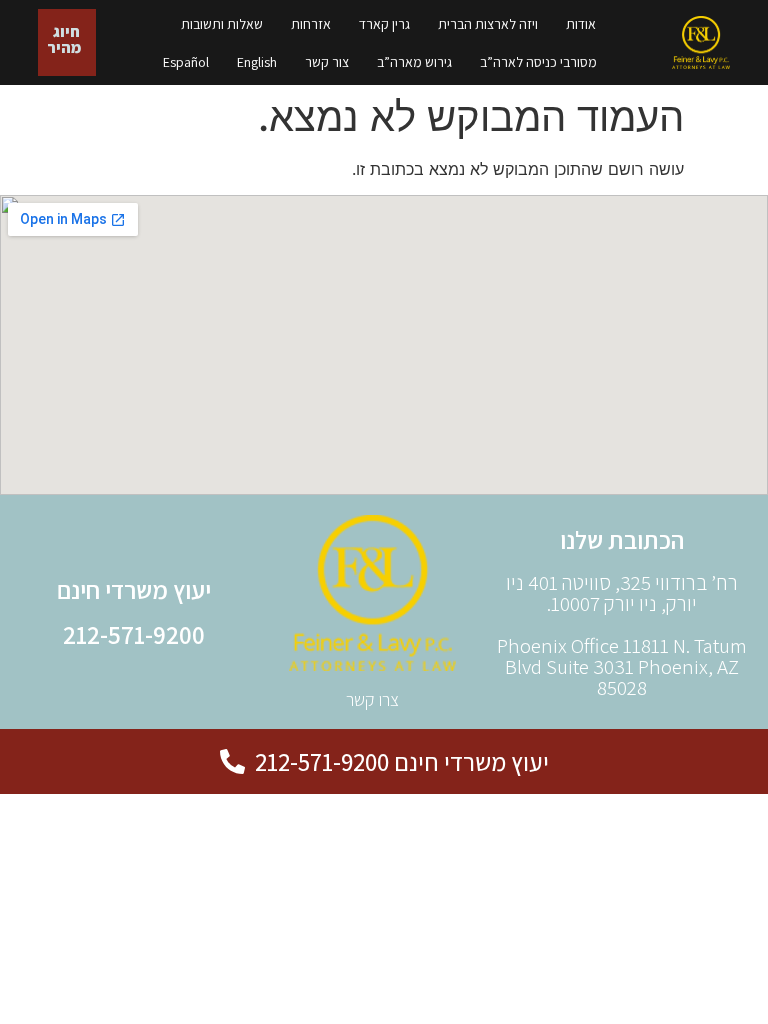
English (257, 62)
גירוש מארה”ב (414, 62)
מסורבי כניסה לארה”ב (538, 62)
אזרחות (311, 24)
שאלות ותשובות (222, 24)
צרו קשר (372, 699)
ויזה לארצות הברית (488, 24)
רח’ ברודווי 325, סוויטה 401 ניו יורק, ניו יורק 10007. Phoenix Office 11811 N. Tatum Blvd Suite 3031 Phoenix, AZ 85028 (622, 635)
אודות (581, 24)
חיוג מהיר (64, 39)
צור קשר (327, 62)
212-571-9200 (134, 634)
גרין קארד (384, 24)
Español (186, 62)
